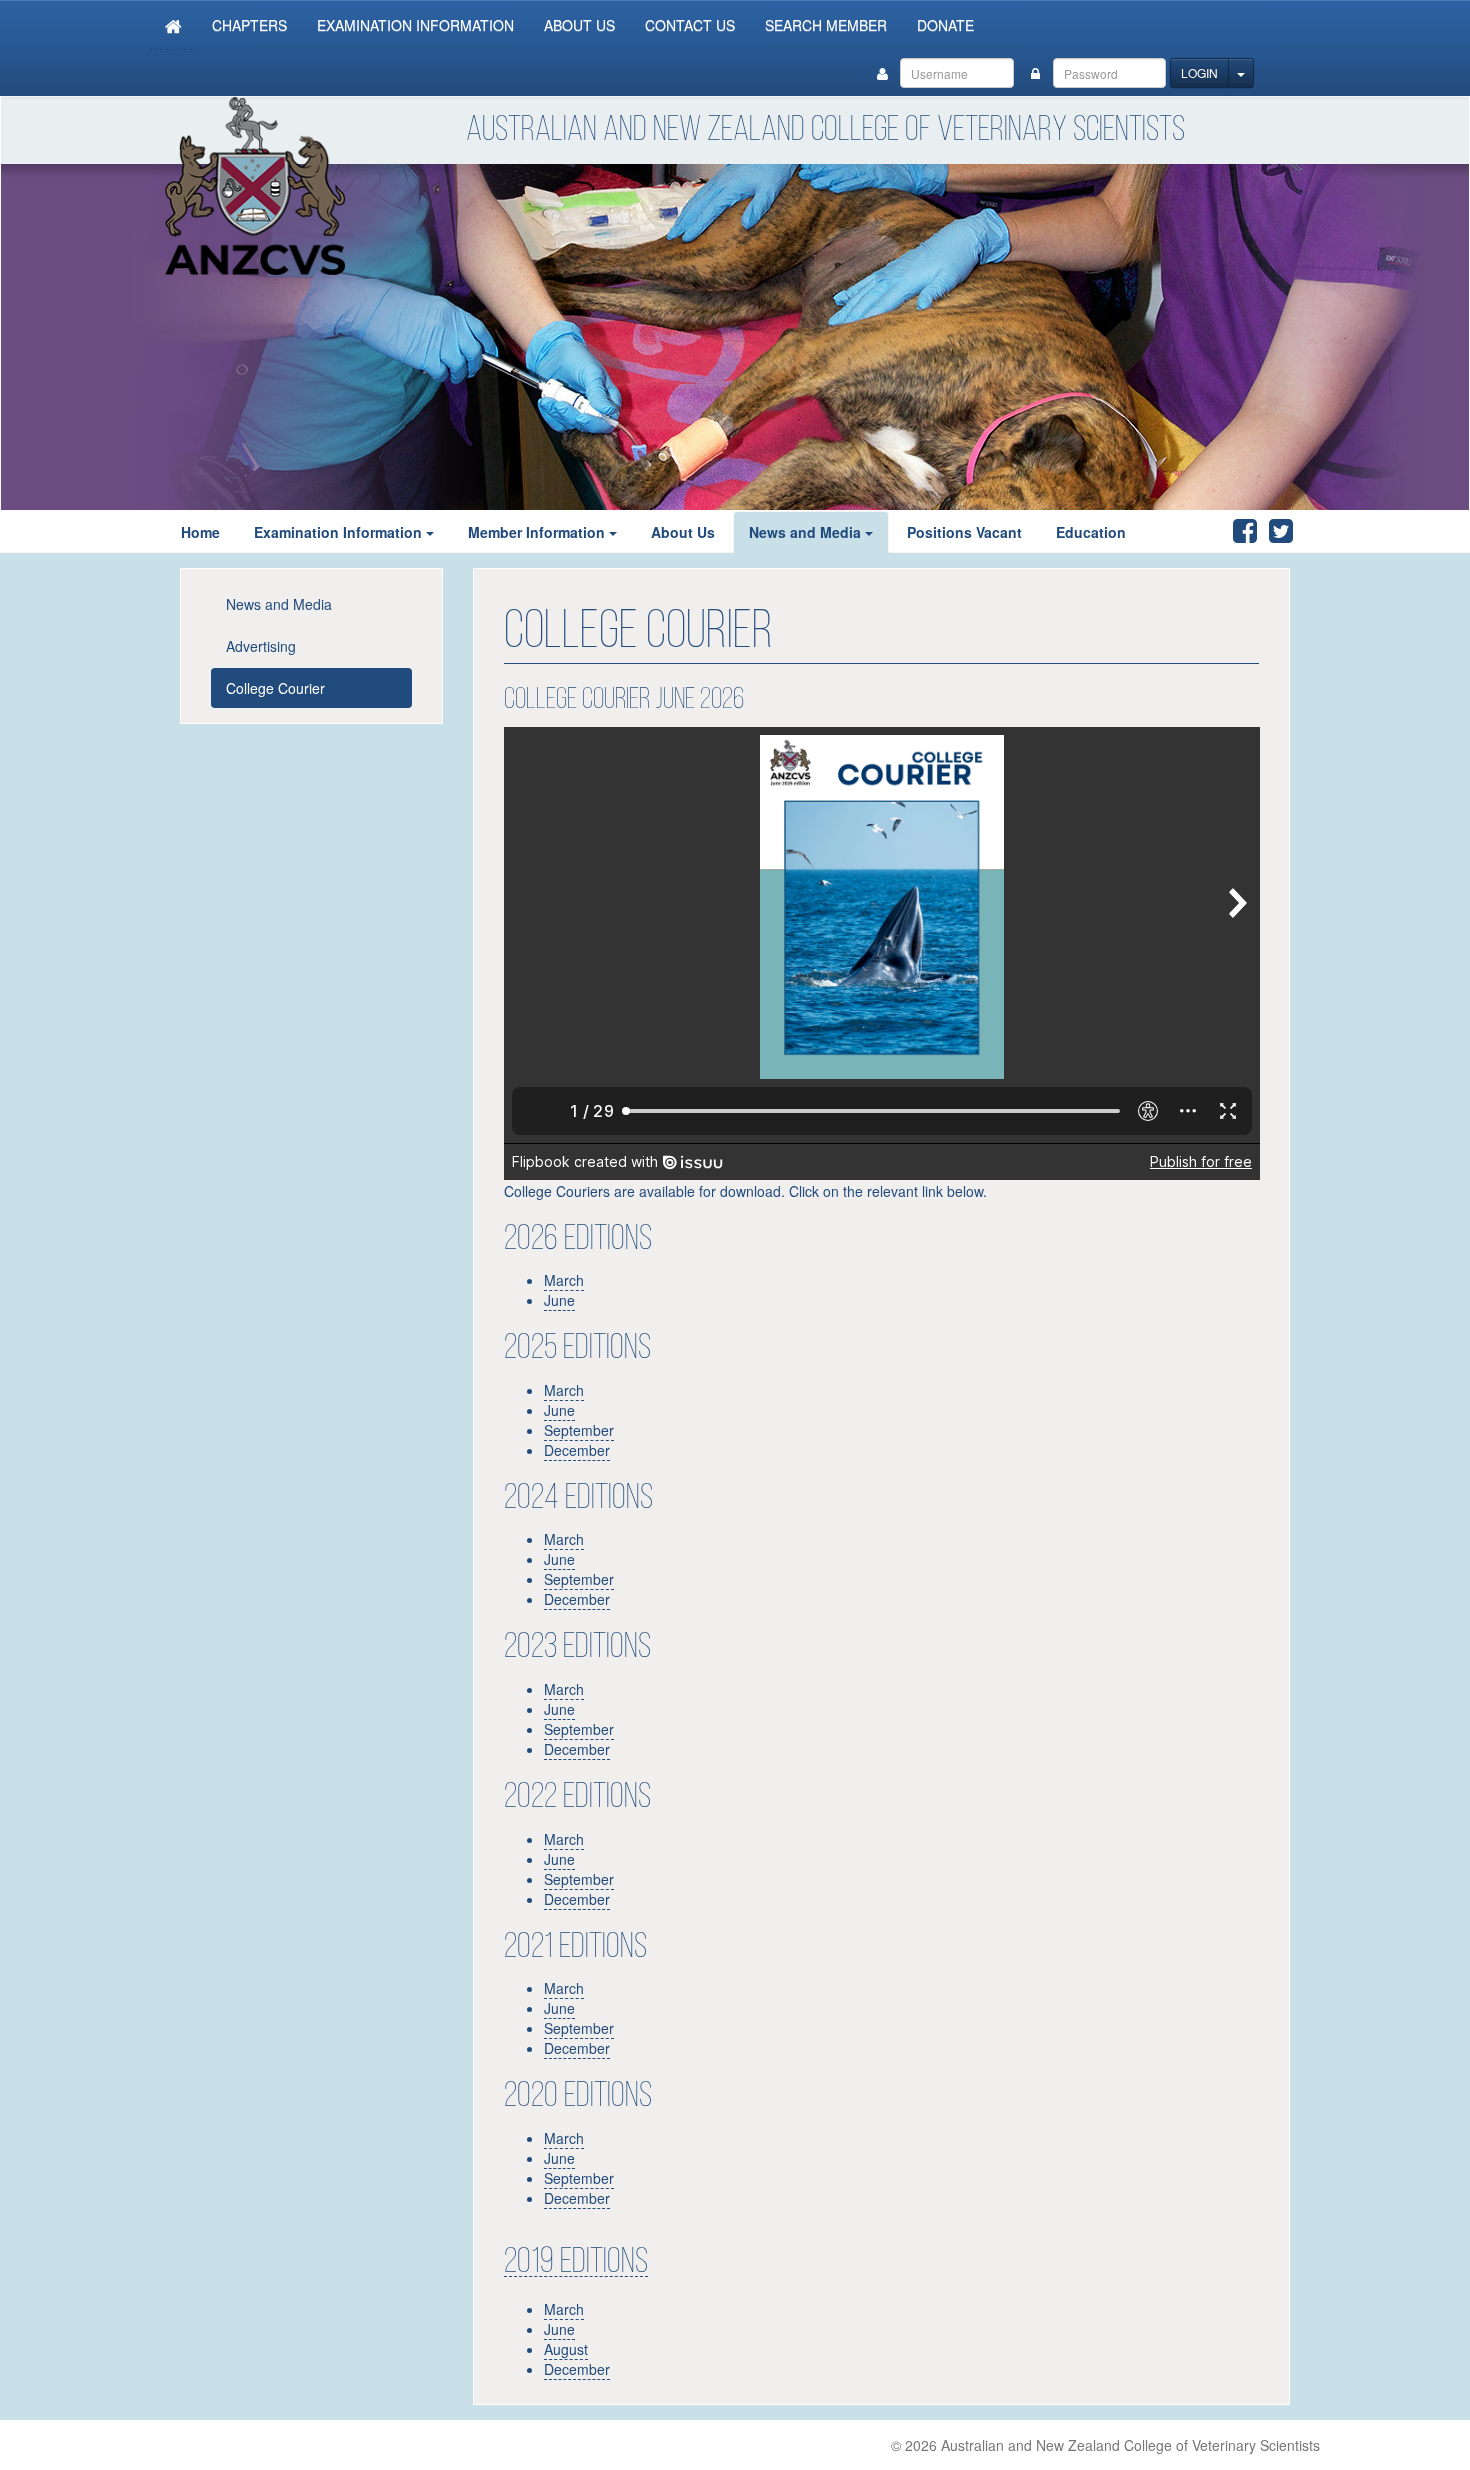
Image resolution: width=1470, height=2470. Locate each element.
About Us (579, 25)
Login (1199, 72)
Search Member (826, 25)
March (564, 1689)
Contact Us (690, 25)
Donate (945, 25)
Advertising (261, 646)
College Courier (275, 688)
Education (1091, 532)
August (566, 2349)
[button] (436, 532)
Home (200, 532)
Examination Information (415, 25)
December (577, 1749)
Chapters (249, 25)
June (559, 1709)
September (579, 1729)
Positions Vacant (964, 532)
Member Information (536, 532)
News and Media (805, 532)
